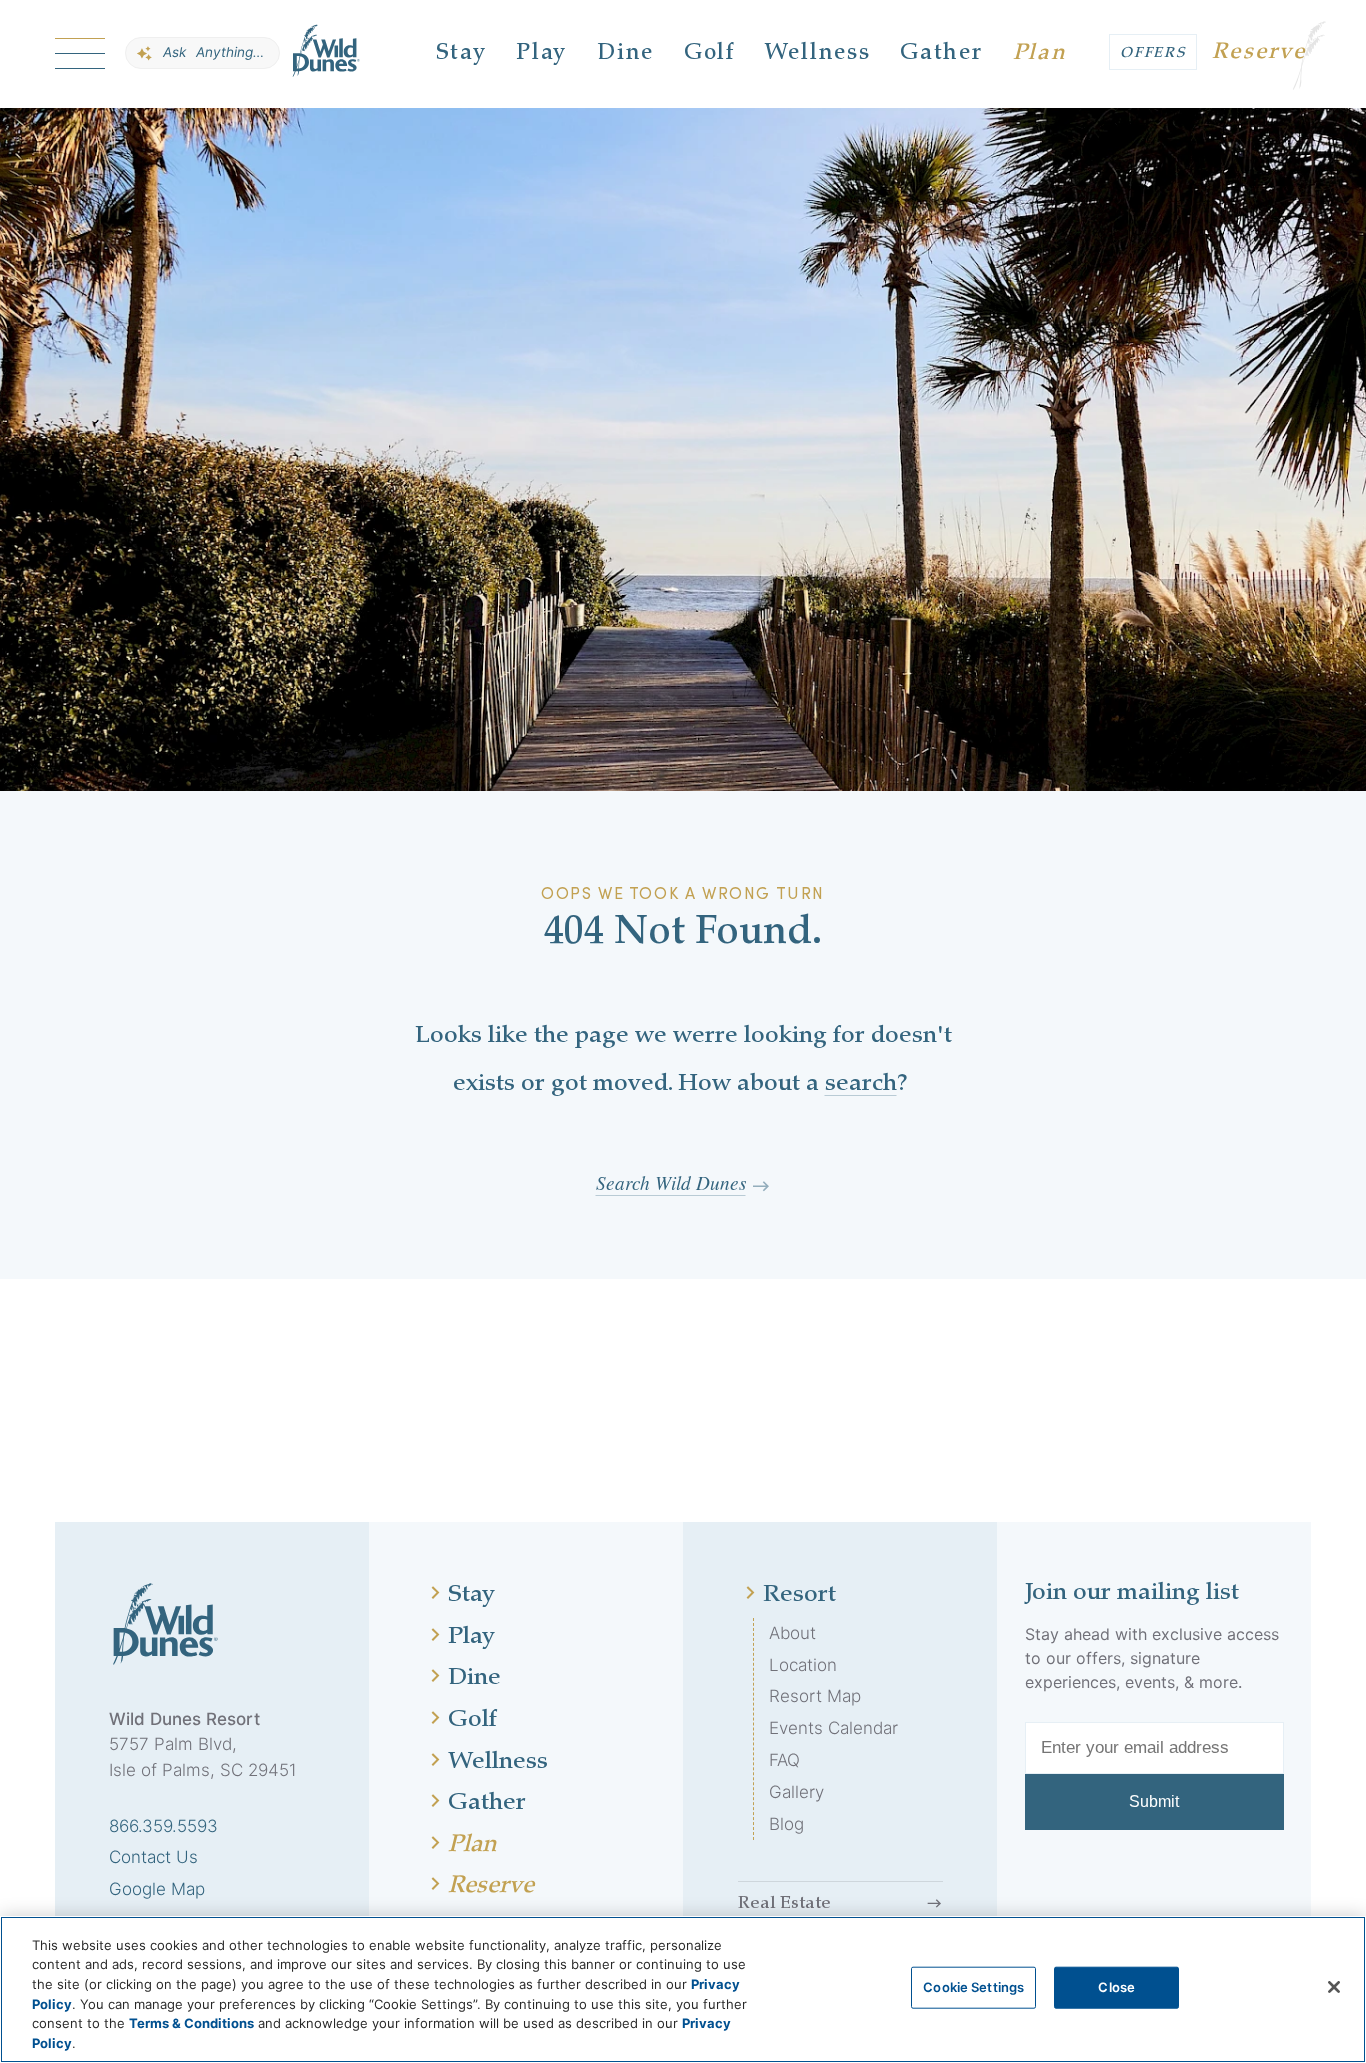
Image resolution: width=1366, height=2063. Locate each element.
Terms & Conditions (191, 2023)
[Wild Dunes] (326, 54)
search (861, 1085)
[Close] (1334, 1987)
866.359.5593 (163, 1826)
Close (1116, 1987)
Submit (1154, 1801)
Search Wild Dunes (671, 1182)
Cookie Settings (973, 1987)
